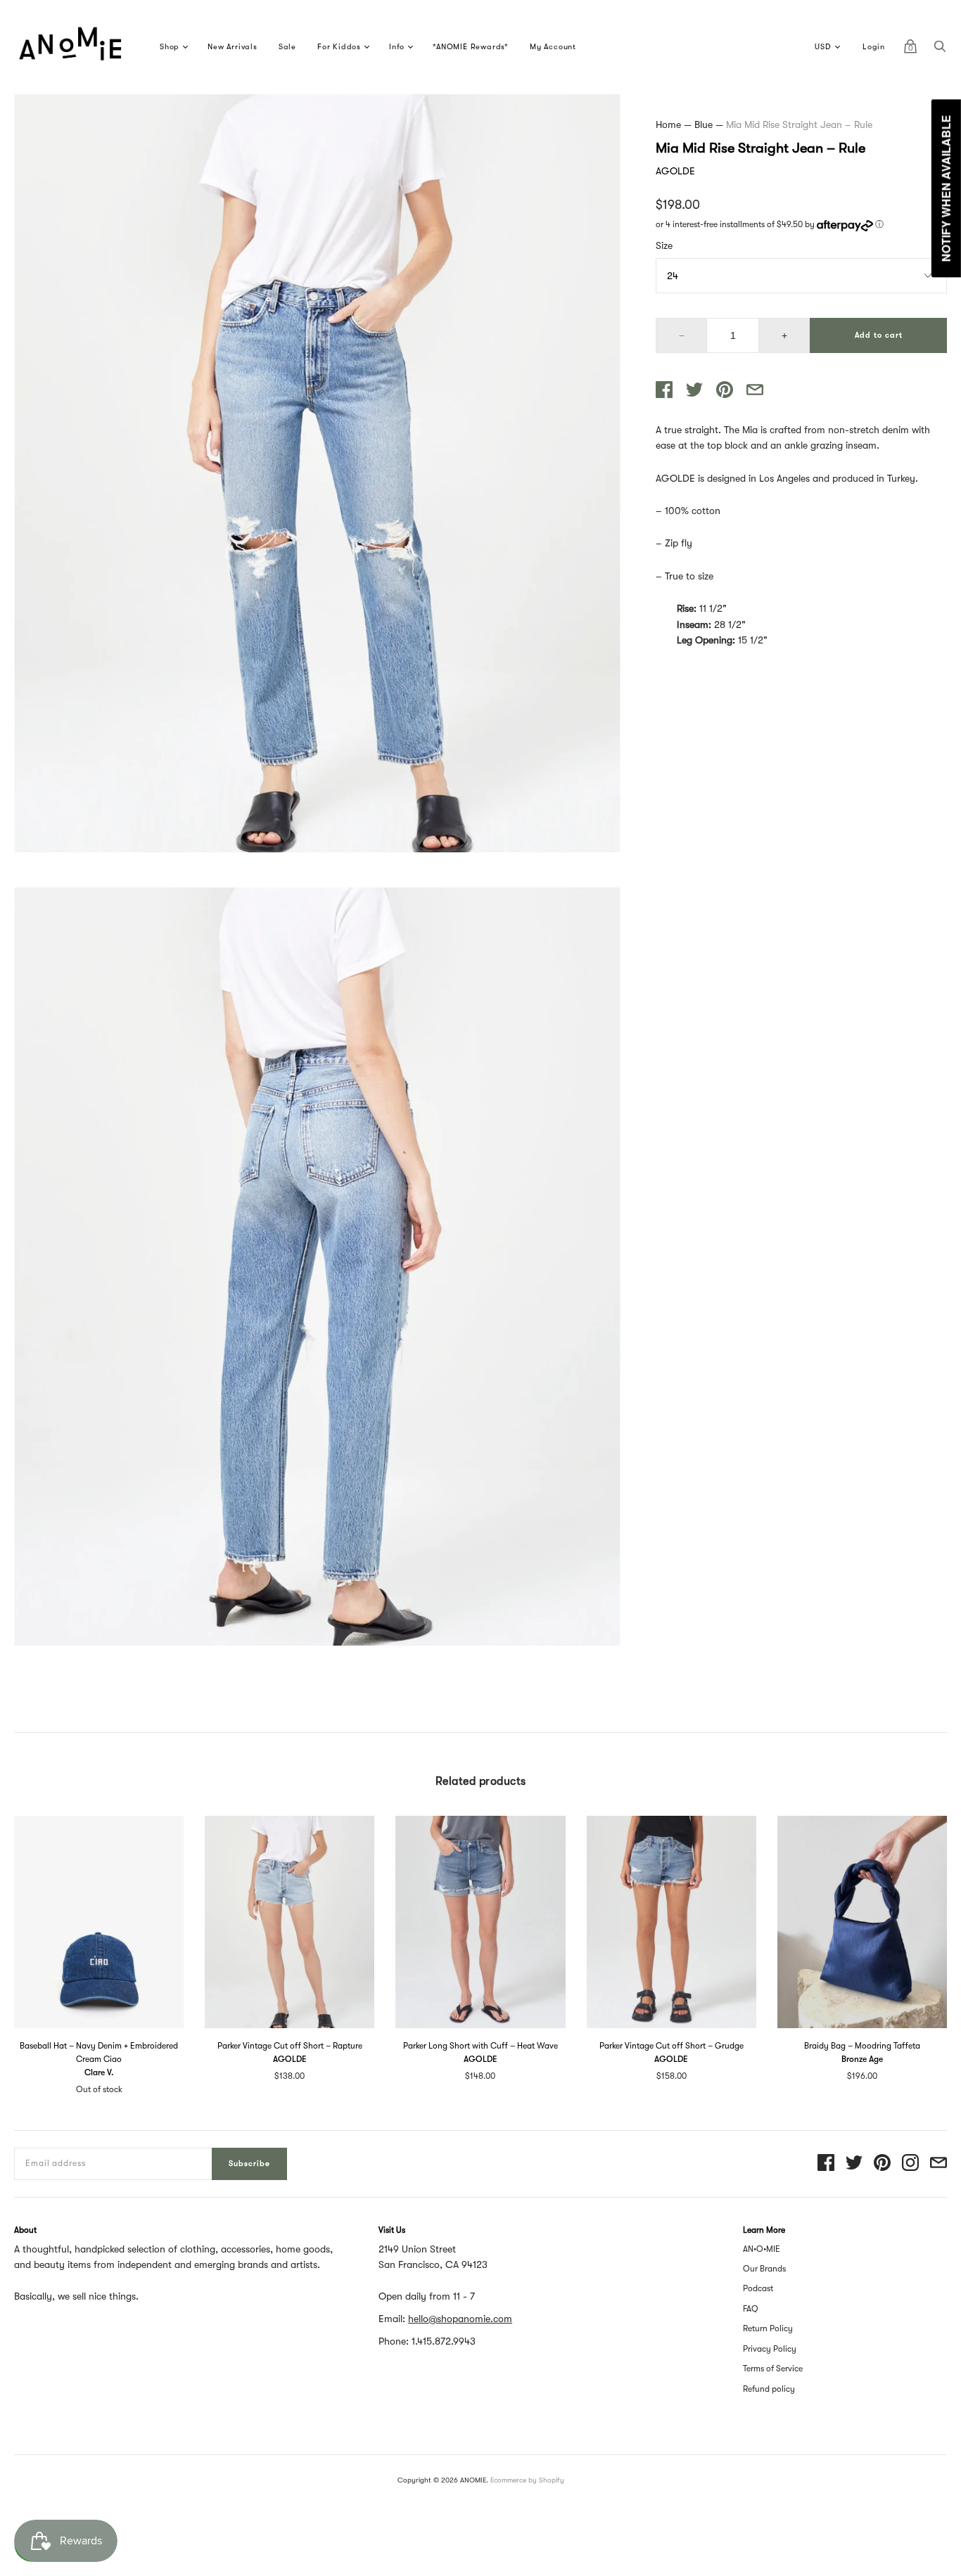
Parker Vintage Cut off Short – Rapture (290, 2046)
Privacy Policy (770, 2349)
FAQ (751, 2309)
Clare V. (99, 2072)
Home (668, 124)
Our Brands (764, 2269)
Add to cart (879, 335)
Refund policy (769, 2389)
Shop (170, 47)
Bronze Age (862, 2059)
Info (397, 47)
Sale (287, 47)
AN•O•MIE (762, 2249)
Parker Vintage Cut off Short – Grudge (672, 2046)
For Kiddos (339, 47)
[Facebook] (826, 2164)
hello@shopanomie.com (460, 2319)
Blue (704, 124)
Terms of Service (773, 2369)
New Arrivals (233, 47)
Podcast (758, 2288)
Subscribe (249, 2164)
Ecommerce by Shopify (527, 2480)
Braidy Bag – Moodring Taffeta (862, 2046)
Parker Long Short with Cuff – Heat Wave (480, 2046)
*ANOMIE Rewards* (471, 47)
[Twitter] (854, 2164)
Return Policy (768, 2328)
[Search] (940, 50)
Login (874, 47)
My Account (553, 47)
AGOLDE (675, 171)
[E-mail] (938, 2164)
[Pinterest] (882, 2164)
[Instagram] (910, 2164)
